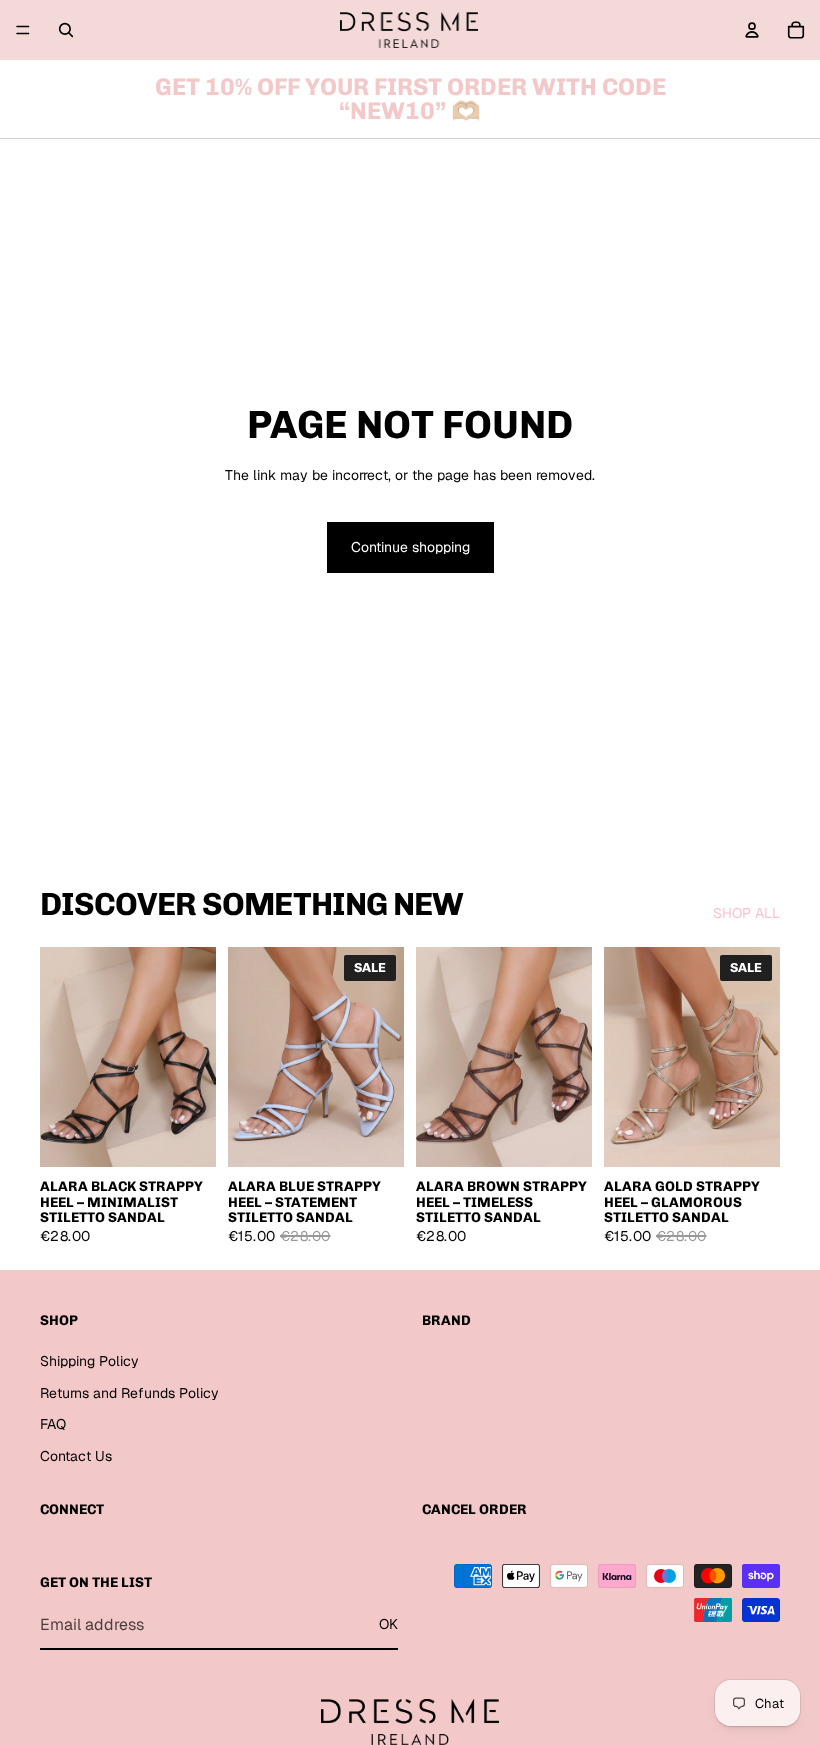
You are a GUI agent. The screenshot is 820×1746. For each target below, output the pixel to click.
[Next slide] (194, 1057)
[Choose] (185, 1136)
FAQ (53, 1424)
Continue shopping (410, 547)
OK (388, 1624)
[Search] (66, 30)
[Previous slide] (62, 1057)
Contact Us (76, 1456)
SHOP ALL (746, 913)
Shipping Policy (89, 1361)
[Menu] (23, 30)
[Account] (752, 30)
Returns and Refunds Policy (129, 1392)
